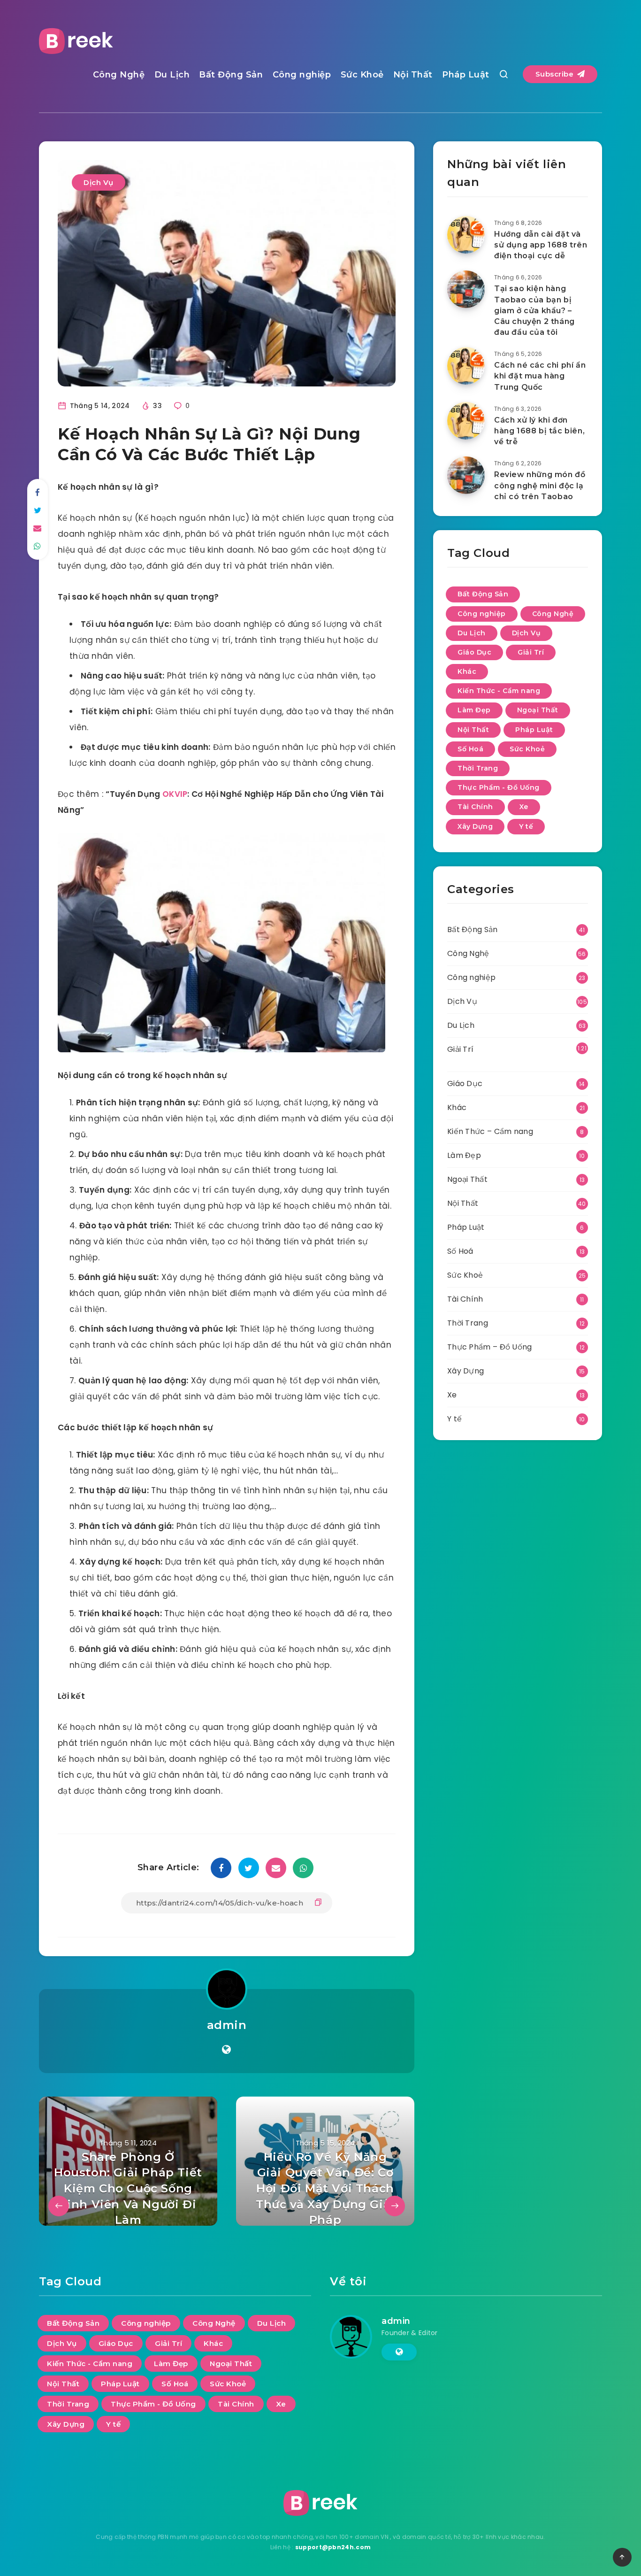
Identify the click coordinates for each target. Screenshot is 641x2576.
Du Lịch (172, 75)
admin (227, 2025)
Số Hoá (470, 749)
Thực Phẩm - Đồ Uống (499, 787)
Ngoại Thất (538, 710)
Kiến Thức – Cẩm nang (490, 1131)
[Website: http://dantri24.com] (226, 2050)
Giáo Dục (474, 652)
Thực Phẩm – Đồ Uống (490, 1347)
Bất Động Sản (231, 75)
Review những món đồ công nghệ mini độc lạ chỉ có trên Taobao (540, 485)
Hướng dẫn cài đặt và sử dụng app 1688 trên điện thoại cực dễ (541, 245)
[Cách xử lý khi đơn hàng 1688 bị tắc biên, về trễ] (466, 421)
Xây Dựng (475, 826)
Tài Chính (475, 807)
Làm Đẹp (474, 710)
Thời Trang (478, 768)
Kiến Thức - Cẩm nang (499, 691)
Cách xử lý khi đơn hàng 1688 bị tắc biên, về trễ (539, 431)
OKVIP (175, 794)
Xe (524, 807)
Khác (467, 671)
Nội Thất (413, 75)
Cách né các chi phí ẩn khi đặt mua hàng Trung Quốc (540, 376)
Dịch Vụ (99, 182)
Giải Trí (531, 652)
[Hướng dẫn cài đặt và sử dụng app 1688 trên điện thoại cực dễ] (466, 235)
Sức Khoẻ (362, 75)
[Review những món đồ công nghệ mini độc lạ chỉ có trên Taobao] (466, 475)
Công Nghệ (119, 75)
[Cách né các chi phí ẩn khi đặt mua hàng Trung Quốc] (466, 366)
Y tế (526, 826)
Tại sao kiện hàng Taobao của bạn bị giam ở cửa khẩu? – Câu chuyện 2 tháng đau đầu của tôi (534, 310)
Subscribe (556, 74)
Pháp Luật (466, 75)
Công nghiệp (302, 75)
